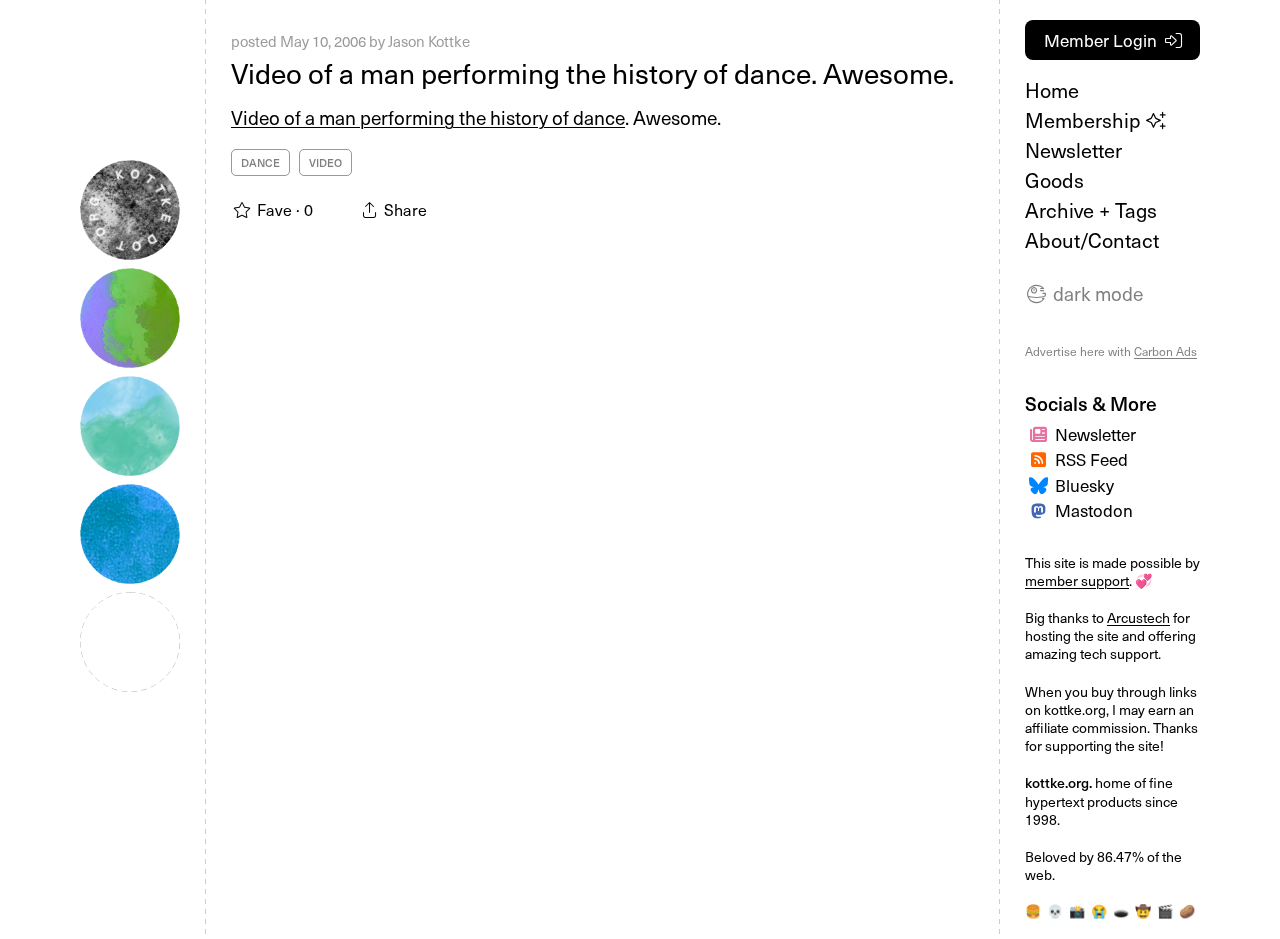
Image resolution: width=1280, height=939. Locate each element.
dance (260, 162)
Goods (1054, 180)
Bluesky (1084, 485)
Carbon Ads (1165, 351)
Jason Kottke (429, 41)
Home (1052, 90)
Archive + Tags (1091, 210)
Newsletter (1073, 150)
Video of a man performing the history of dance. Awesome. (592, 72)
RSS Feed (1091, 459)
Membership (1085, 120)
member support (1077, 580)
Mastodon (1094, 510)
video (325, 162)
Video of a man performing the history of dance (428, 117)
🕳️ (1121, 910)
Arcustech (1138, 617)
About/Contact (1092, 240)
